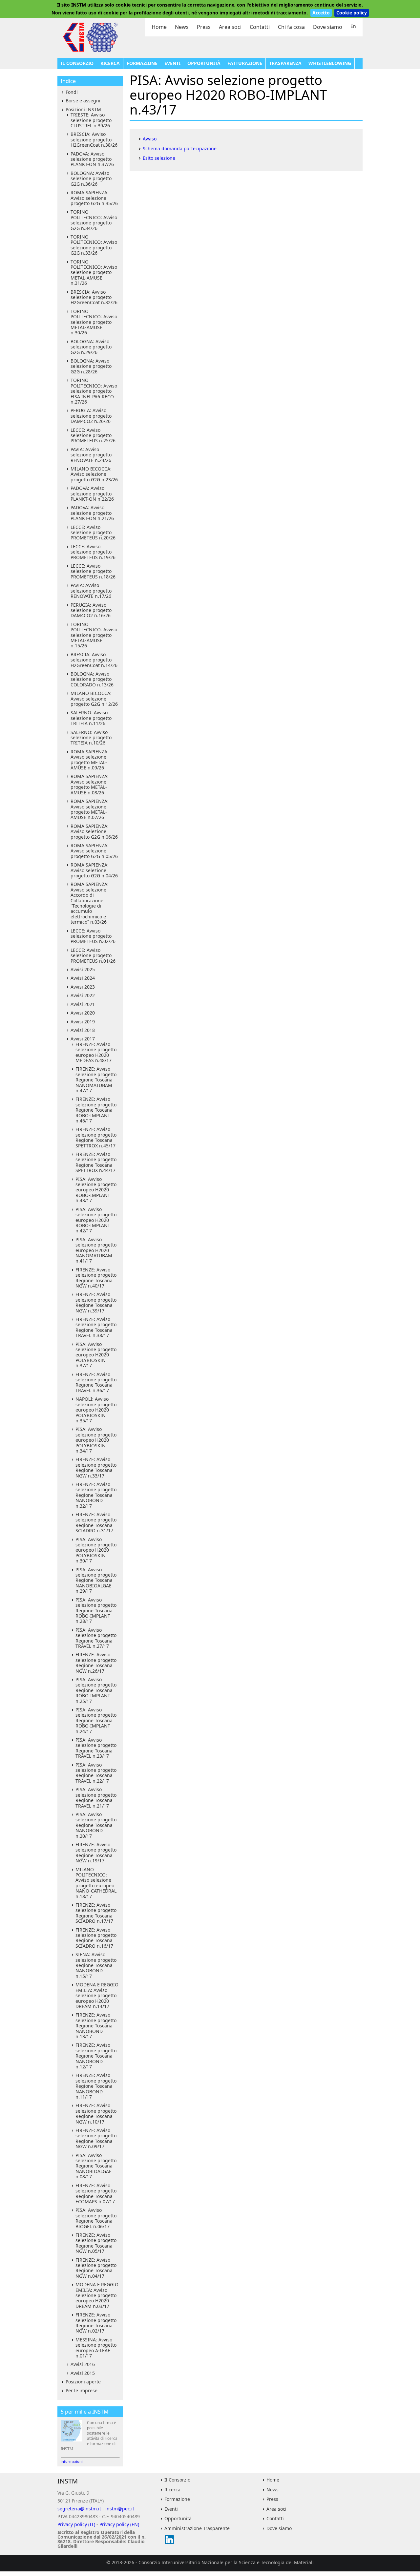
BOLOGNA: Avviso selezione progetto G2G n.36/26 (91, 178)
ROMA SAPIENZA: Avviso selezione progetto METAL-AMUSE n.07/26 (90, 809)
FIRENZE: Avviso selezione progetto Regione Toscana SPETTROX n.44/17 (96, 1162)
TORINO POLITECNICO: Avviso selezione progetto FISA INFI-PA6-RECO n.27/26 (94, 391)
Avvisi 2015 (83, 2373)
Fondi (72, 92)
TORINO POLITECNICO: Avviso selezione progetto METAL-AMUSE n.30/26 (94, 322)
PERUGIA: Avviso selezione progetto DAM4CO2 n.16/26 (91, 610)
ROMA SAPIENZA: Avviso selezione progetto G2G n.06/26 (94, 831)
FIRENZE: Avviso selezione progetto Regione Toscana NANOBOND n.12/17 (96, 2056)
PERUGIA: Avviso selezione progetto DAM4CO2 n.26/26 (91, 416)
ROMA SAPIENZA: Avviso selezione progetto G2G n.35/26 (94, 198)
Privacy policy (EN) (119, 2524)
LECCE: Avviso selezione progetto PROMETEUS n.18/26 (93, 571)
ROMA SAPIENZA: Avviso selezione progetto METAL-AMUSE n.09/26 (90, 760)
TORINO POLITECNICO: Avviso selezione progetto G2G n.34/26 (94, 220)
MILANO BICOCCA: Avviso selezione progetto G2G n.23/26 (94, 474)
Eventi (172, 63)
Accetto (321, 13)
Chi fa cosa (291, 27)
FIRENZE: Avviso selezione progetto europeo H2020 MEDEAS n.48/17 (96, 1052)
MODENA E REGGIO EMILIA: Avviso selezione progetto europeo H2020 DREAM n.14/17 (97, 1995)
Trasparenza (285, 63)
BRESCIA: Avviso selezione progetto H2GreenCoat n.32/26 (94, 297)
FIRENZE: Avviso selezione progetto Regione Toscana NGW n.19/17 (96, 1853)
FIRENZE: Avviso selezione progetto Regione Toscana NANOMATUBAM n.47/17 (96, 1080)
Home (159, 27)
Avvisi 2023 (83, 987)
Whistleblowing (330, 63)
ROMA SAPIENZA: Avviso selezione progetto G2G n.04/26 (94, 870)
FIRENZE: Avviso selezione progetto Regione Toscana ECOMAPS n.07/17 (96, 2193)
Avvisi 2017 (83, 1039)
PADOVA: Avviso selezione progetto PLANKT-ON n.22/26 (92, 493)
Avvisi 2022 (83, 995)
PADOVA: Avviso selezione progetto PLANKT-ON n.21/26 (92, 513)
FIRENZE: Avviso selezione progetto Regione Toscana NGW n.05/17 (96, 2243)
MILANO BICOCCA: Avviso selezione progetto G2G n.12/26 (94, 699)
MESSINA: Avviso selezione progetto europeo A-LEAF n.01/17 (96, 2348)
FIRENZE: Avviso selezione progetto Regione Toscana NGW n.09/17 (96, 2138)
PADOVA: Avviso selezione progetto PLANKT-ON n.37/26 (92, 159)
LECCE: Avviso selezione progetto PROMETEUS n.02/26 (93, 936)
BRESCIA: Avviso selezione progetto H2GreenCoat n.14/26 (94, 660)
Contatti (260, 27)
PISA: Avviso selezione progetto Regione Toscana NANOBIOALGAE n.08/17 (96, 2166)
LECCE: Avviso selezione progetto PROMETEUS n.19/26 (93, 552)
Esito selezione (159, 158)
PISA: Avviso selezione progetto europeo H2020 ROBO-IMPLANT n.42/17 (96, 1220)
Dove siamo (328, 27)
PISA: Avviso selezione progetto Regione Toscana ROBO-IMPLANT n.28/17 (96, 1611)
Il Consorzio (77, 63)
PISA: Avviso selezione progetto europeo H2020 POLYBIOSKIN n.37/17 (96, 1355)
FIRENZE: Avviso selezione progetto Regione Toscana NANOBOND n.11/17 (96, 2086)
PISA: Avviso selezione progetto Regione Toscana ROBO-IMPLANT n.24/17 (96, 1720)
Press (204, 27)
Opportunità (204, 63)
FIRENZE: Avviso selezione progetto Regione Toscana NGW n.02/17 (96, 2323)
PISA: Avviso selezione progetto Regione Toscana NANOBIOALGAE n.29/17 (96, 1580)
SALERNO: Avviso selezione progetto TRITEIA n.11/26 (91, 718)
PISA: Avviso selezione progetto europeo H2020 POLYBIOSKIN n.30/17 (96, 1550)
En (353, 26)
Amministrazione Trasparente (197, 2528)
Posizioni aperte (83, 2382)
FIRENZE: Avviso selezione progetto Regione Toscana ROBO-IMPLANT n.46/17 (96, 1110)
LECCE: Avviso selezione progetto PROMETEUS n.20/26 (93, 533)
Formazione (142, 63)
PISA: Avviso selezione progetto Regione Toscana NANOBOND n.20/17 (96, 1825)
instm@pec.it (120, 2509)
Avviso (150, 139)
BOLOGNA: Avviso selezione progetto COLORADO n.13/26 (92, 679)
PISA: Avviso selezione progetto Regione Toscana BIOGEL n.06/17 (96, 2218)
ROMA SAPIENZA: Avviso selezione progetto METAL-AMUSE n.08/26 (90, 784)
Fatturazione (245, 63)
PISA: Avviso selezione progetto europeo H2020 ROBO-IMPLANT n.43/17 (96, 1190)
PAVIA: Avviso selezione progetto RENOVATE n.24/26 (91, 455)
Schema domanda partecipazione (180, 148)
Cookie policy (352, 13)
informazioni (72, 2461)
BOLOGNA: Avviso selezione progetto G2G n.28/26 (91, 366)
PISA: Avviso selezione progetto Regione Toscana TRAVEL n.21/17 (96, 1797)
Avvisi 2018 (83, 1030)
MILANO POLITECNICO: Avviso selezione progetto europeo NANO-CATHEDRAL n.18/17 (96, 1883)
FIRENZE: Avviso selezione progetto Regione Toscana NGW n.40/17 (96, 1278)
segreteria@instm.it (79, 2509)
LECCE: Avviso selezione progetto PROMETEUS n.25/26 (93, 435)
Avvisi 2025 (83, 969)
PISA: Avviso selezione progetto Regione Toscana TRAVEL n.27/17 (96, 1638)
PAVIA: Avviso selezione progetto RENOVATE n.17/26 (91, 591)
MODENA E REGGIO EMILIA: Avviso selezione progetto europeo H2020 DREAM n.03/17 (97, 2295)
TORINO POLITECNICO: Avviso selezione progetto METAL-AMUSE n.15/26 (94, 635)
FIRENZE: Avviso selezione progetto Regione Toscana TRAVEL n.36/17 (96, 1382)
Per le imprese (82, 2390)
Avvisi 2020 (83, 1013)
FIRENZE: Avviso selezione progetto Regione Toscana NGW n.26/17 (96, 1663)
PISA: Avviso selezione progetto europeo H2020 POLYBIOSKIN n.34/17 (96, 1440)
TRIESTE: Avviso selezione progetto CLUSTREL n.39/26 (91, 120)
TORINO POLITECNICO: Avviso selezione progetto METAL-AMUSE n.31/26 (94, 272)
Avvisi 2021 (83, 1004)
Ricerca (110, 63)
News (182, 27)
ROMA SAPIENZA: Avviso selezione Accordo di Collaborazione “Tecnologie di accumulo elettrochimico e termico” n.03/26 (90, 903)
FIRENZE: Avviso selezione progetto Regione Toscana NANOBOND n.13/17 (96, 2026)
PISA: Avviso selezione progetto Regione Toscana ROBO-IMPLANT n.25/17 (96, 1690)
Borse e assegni (83, 101)
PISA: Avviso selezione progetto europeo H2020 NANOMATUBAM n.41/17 (96, 1250)
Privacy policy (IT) (76, 2524)
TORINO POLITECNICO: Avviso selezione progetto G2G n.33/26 (94, 245)
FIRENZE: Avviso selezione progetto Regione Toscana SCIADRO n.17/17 (96, 1913)
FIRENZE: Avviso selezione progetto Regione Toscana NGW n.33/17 (96, 1467)
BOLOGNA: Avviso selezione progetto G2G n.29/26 (91, 347)
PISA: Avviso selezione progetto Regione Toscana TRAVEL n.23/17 (96, 1748)
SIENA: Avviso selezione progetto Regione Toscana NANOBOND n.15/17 (96, 1965)
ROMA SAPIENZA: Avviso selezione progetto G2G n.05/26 (94, 851)
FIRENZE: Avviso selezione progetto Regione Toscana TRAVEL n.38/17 (96, 1327)
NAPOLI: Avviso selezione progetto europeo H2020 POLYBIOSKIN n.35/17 (96, 1410)
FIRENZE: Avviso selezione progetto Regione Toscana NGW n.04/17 (96, 2268)
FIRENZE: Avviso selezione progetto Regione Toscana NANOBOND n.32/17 (96, 1495)
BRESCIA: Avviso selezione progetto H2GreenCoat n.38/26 (94, 139)
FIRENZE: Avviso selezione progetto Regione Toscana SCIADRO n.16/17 (96, 1938)
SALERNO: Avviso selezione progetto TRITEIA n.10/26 (91, 738)
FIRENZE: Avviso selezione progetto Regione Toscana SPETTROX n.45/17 (96, 1137)
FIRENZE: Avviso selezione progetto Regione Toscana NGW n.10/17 (96, 2113)
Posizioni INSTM (83, 109)
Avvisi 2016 (83, 2364)
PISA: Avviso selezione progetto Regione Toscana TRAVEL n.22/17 (96, 1773)
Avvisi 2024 (83, 978)
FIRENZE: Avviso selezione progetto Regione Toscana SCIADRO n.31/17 (96, 1522)
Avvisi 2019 (83, 1022)
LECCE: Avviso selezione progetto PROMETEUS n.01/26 (93, 955)
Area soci (230, 27)
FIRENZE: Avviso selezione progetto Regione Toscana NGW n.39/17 (96, 1302)
